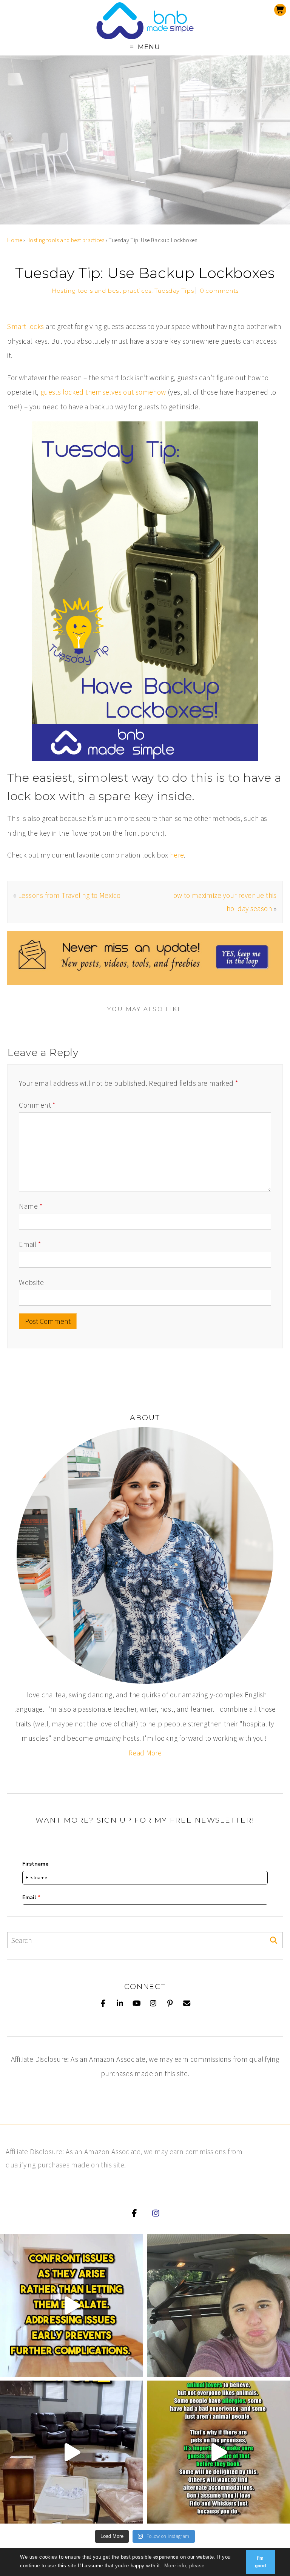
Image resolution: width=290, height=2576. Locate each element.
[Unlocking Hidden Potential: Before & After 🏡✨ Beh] (72, 2452)
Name (31, 1206)
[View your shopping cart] (280, 10)
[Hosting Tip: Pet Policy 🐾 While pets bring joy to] (218, 2452)
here (177, 855)
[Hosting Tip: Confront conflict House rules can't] (72, 2305)
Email (30, 1244)
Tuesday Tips (174, 291)
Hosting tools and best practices (65, 240)
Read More (145, 1753)
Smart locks (25, 326)
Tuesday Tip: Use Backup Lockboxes (145, 273)
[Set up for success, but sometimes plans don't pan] (218, 2305)
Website (31, 1282)
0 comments (219, 291)
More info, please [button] (184, 2566)
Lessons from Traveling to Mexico (69, 895)
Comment (37, 1105)
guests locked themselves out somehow (103, 392)
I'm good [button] (261, 2562)
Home (15, 240)
